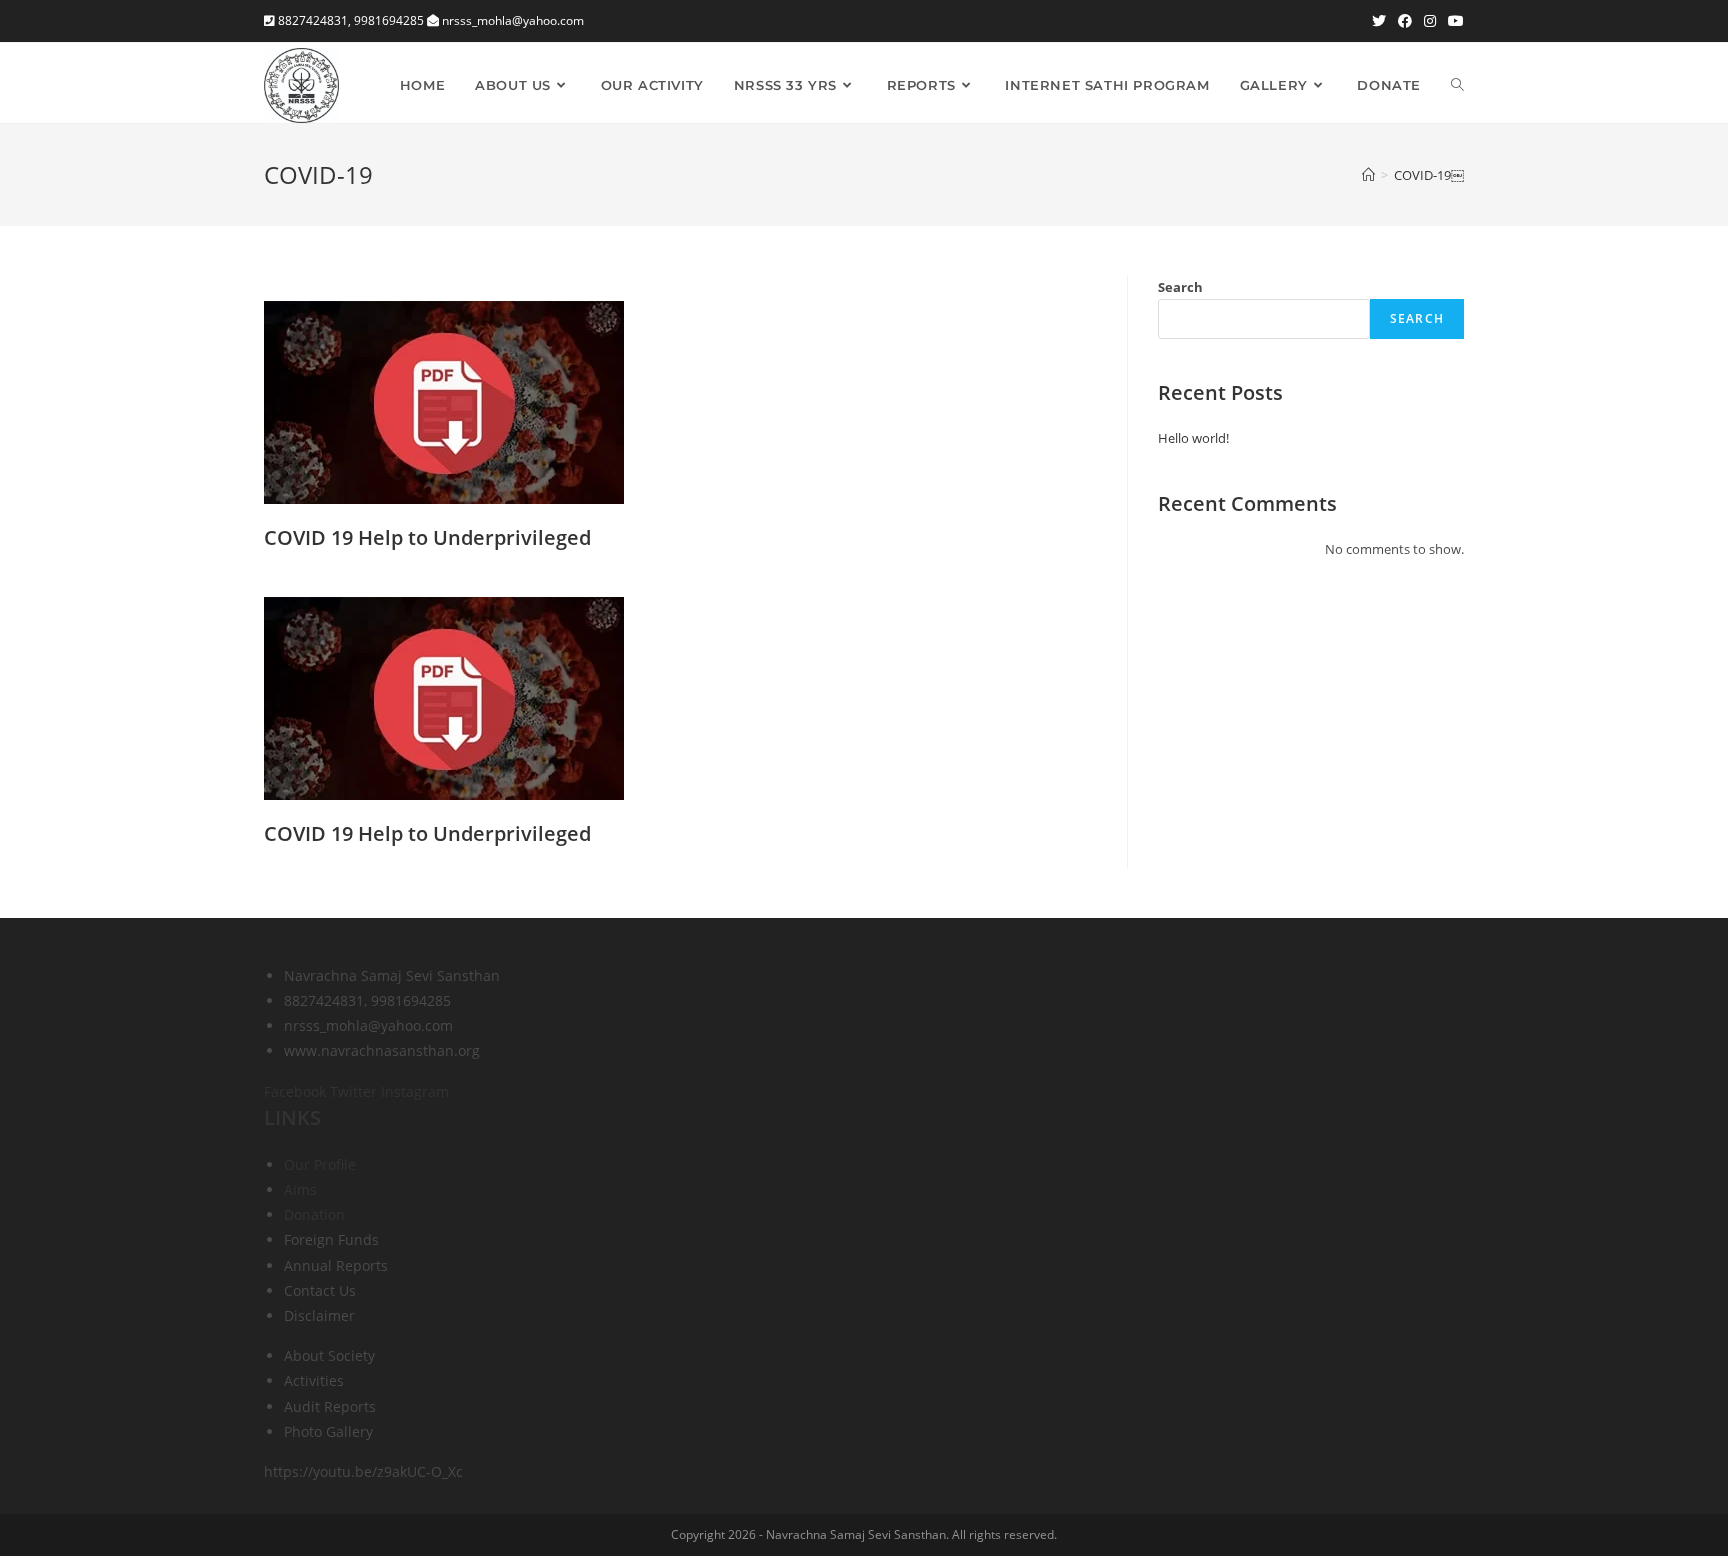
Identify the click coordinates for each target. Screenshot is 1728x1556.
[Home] (1368, 175)
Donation (314, 1214)
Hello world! (1193, 438)
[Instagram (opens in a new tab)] (1430, 21)
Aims (300, 1189)
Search (1180, 287)
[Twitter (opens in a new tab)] (1379, 21)
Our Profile (320, 1164)
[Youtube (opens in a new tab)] (1453, 21)
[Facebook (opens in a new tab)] (1405, 21)
